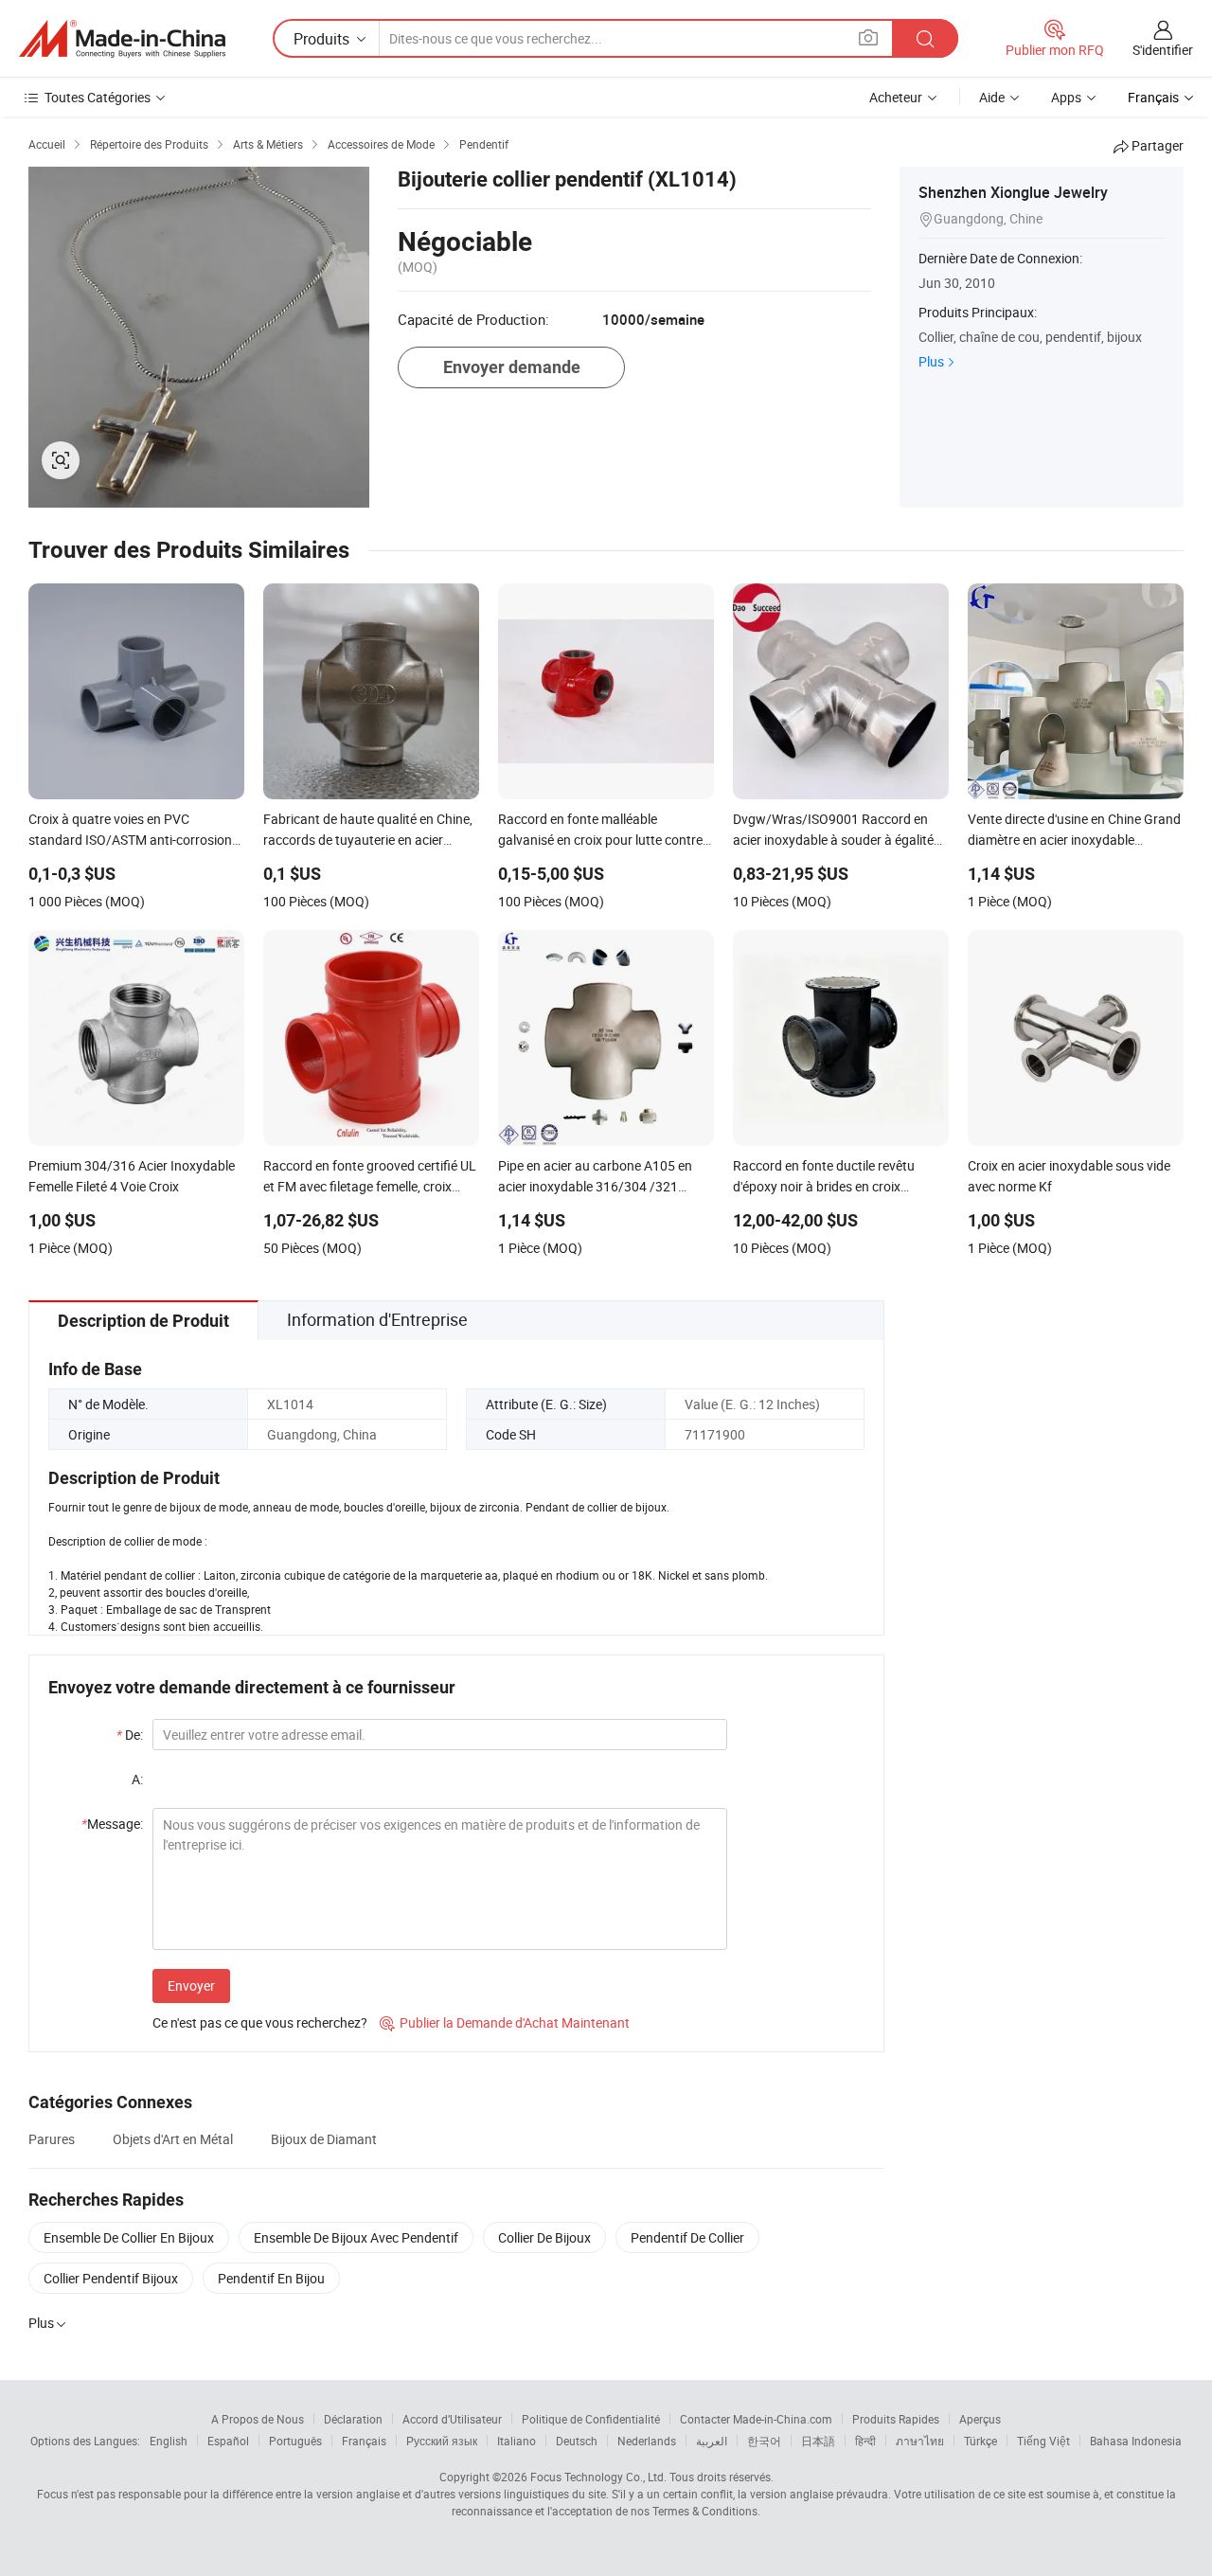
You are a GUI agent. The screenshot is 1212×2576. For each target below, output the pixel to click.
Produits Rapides (896, 2419)
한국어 (764, 2441)
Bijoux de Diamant (324, 2139)
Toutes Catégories (98, 97)
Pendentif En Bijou (271, 2278)
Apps (1066, 97)
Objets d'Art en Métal (173, 2139)
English (169, 2441)
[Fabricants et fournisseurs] (122, 39)
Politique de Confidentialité (591, 2419)
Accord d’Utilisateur (452, 2419)
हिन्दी (865, 2441)
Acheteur (896, 97)
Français (364, 2441)
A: (137, 1779)
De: (130, 1735)
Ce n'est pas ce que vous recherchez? (260, 2022)
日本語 (818, 2441)
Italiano (517, 2441)
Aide (992, 97)
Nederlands (647, 2441)
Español (228, 2441)
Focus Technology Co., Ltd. (598, 2477)
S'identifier (1163, 50)
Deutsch (577, 2441)
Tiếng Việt (1043, 2441)
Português (295, 2441)
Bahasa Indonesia (1136, 2441)
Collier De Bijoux (544, 2237)
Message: (112, 1824)
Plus (931, 361)
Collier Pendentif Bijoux (111, 2278)
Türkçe (980, 2441)
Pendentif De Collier (687, 2237)
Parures (52, 2139)
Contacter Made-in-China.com (756, 2419)
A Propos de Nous (258, 2419)
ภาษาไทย (920, 2441)
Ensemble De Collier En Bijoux (129, 2237)
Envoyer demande (512, 367)
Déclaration (353, 2419)
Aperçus (980, 2419)
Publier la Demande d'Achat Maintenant (505, 2022)
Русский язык (442, 2441)
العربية (712, 2441)
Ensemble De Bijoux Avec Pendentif (356, 2237)
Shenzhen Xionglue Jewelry (1013, 192)
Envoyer (191, 1986)
